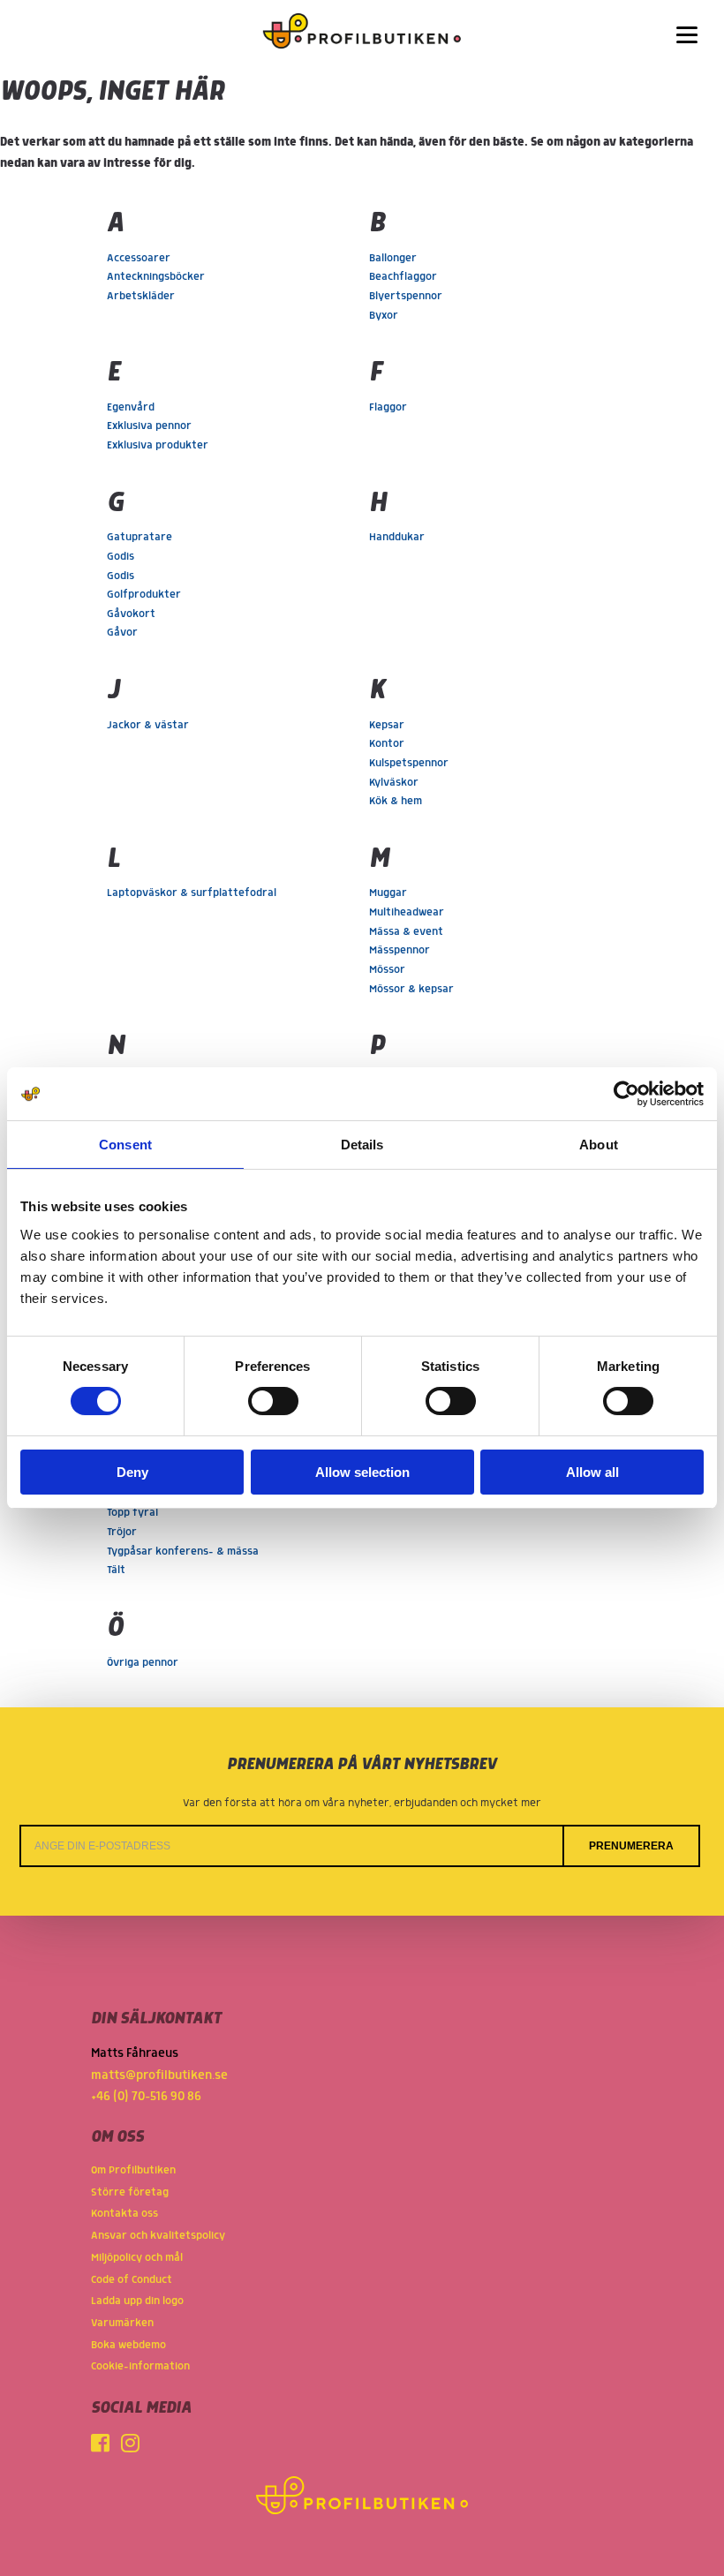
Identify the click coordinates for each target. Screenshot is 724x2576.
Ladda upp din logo (137, 2301)
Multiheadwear (407, 912)
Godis (121, 557)
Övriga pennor (143, 1663)
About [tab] (599, 1145)
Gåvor (122, 633)
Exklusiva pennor (149, 426)
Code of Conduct (132, 2280)
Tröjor (122, 1532)
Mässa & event (406, 932)
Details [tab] (362, 1145)
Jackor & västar (148, 725)
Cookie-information (140, 2366)
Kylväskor (394, 783)
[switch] (273, 1401)
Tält (116, 1570)
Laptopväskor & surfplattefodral (192, 893)
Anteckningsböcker (156, 277)
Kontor (387, 744)
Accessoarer (139, 258)
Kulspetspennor (409, 763)
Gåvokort (131, 614)
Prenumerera (631, 1846)
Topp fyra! (132, 1513)
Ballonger (393, 258)
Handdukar (397, 537)
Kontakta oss (124, 2214)
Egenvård (131, 407)
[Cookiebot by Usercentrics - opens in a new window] (626, 1094)
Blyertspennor (406, 296)
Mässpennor (400, 950)
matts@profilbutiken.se (159, 2075)
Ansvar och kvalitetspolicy (158, 2236)
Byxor (384, 316)
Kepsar (387, 725)
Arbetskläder (141, 296)
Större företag (130, 2192)
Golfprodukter (144, 595)
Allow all (592, 1472)
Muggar (388, 893)
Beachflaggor (403, 277)
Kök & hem (396, 801)
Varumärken (122, 2323)
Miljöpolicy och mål (137, 2258)
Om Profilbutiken (133, 2170)
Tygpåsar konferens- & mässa (183, 1552)
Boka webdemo (128, 2345)
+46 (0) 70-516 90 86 (146, 2097)
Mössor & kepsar (411, 989)
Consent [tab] (125, 1145)
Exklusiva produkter (158, 445)
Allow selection (362, 1472)
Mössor (387, 970)
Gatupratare (140, 537)
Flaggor (388, 407)
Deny (132, 1472)
